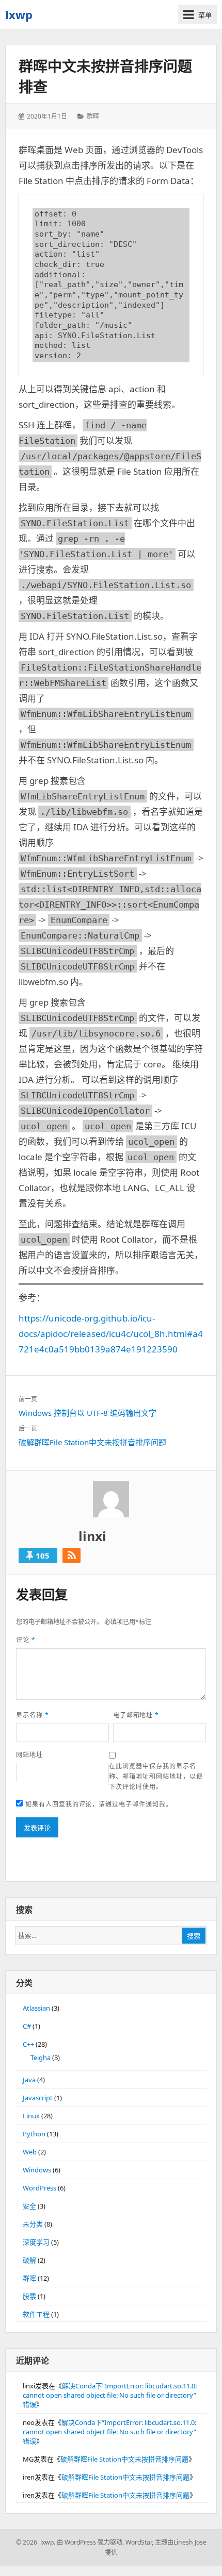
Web (30, 2152)
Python (34, 2134)
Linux (31, 2116)
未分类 (33, 2224)
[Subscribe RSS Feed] (72, 1555)
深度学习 (36, 2242)
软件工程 (36, 2314)
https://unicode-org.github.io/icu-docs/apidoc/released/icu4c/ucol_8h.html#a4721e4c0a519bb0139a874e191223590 (111, 1334)
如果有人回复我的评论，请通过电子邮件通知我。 (99, 1804)
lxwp (19, 14)
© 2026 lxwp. (36, 2542)
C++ (28, 2044)
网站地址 (29, 1755)
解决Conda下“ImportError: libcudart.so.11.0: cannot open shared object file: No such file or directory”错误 (110, 2395)
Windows (37, 2170)
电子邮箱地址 (136, 1715)
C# (27, 2026)
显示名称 (33, 1715)
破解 (29, 2260)
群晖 (93, 116)
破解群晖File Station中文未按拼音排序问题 (124, 2459)
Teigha (41, 2058)
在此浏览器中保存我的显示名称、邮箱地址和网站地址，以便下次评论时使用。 (156, 1776)
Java (29, 2080)
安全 (29, 2206)
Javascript (38, 2098)
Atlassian (36, 2008)
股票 (29, 2296)
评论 (26, 1640)
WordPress (39, 2188)
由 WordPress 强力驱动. (90, 2542)
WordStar (139, 2542)
